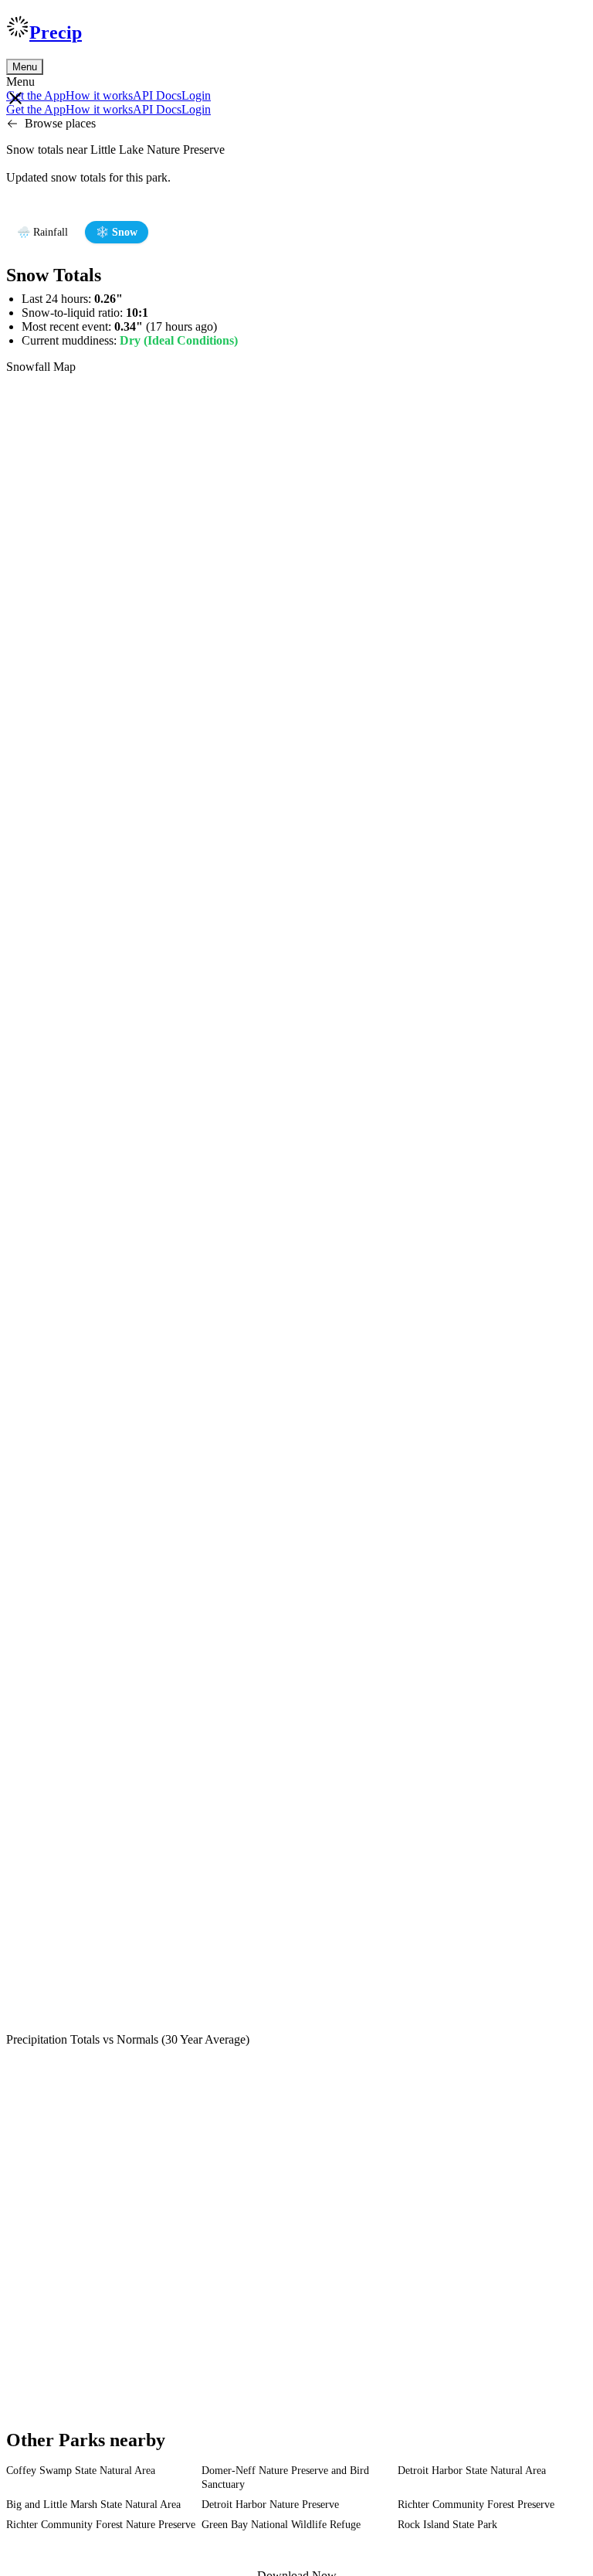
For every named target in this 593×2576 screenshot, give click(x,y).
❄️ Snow (117, 232)
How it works (99, 95)
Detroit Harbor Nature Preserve (270, 2505)
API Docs (157, 95)
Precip (56, 32)
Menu (25, 67)
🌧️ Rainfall (42, 232)
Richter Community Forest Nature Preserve (101, 2525)
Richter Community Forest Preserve (476, 2505)
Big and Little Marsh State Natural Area (93, 2505)
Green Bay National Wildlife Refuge (281, 2525)
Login (196, 95)
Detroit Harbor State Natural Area (472, 2471)
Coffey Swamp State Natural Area (81, 2471)
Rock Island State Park (447, 2525)
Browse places (60, 123)
